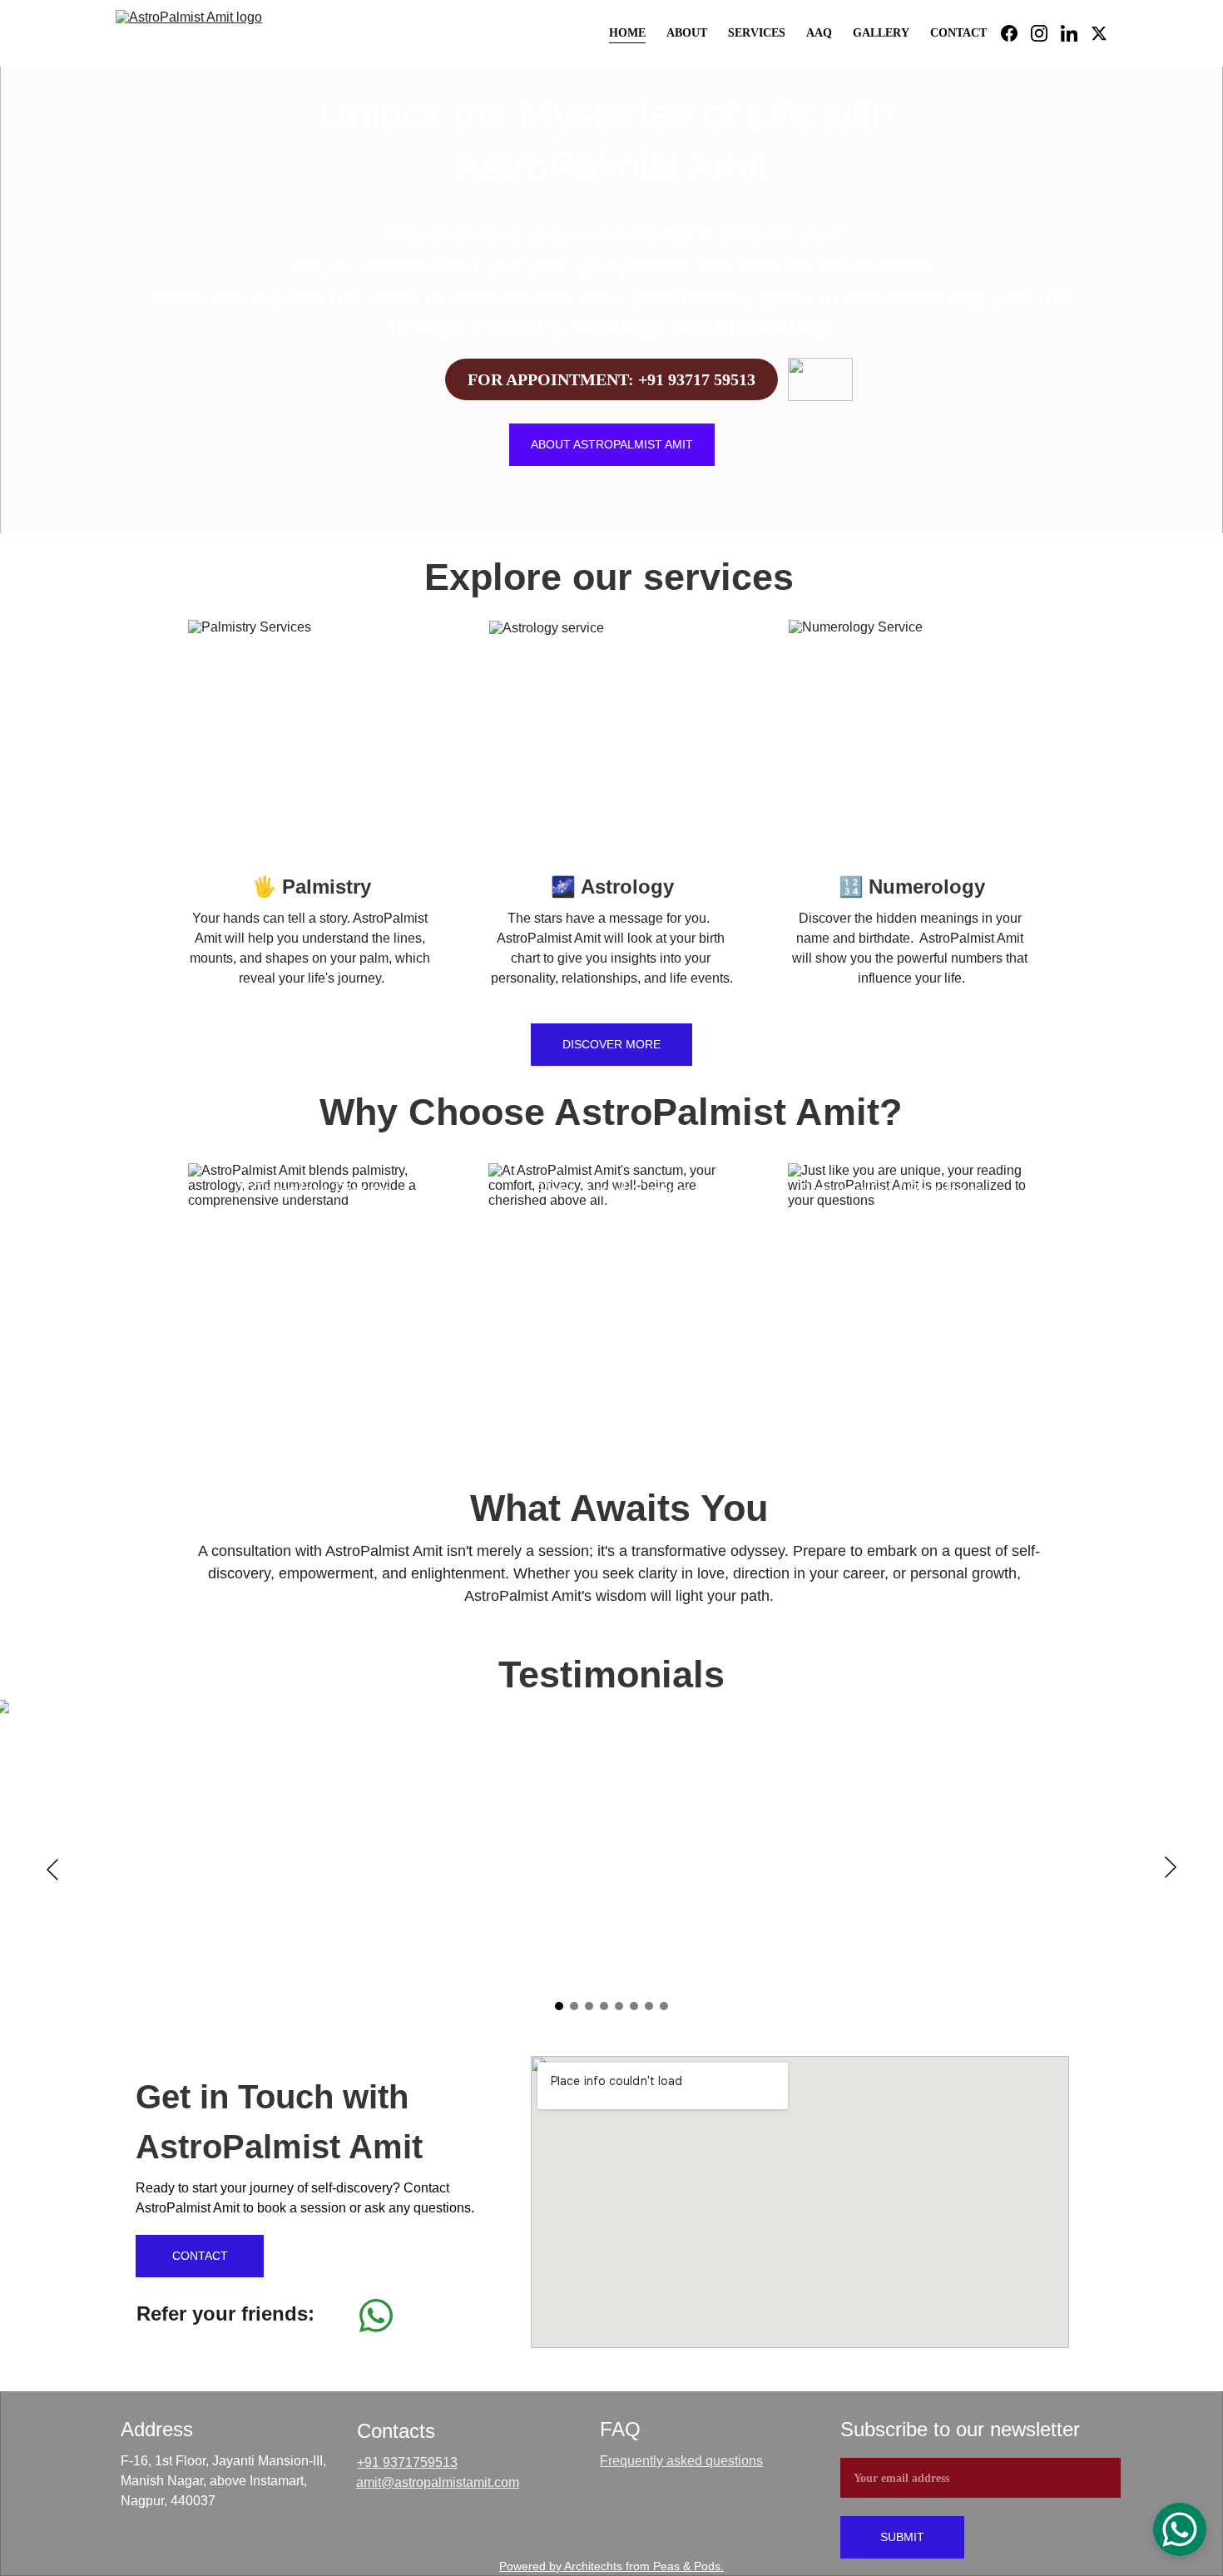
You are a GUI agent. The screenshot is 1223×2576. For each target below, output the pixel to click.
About (687, 33)
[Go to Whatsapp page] (376, 2316)
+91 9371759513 (407, 2462)
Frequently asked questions (681, 2461)
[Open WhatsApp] (1180, 2529)
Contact (958, 33)
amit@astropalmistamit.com (438, 2482)
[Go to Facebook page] (1016, 33)
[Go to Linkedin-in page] (1076, 33)
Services (757, 33)
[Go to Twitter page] (1099, 33)
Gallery (881, 33)
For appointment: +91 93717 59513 (611, 379)
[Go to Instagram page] (1046, 33)
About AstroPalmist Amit (612, 444)
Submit (902, 2537)
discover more (611, 1044)
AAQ (819, 33)
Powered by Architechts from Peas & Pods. (611, 2566)
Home (627, 33)
